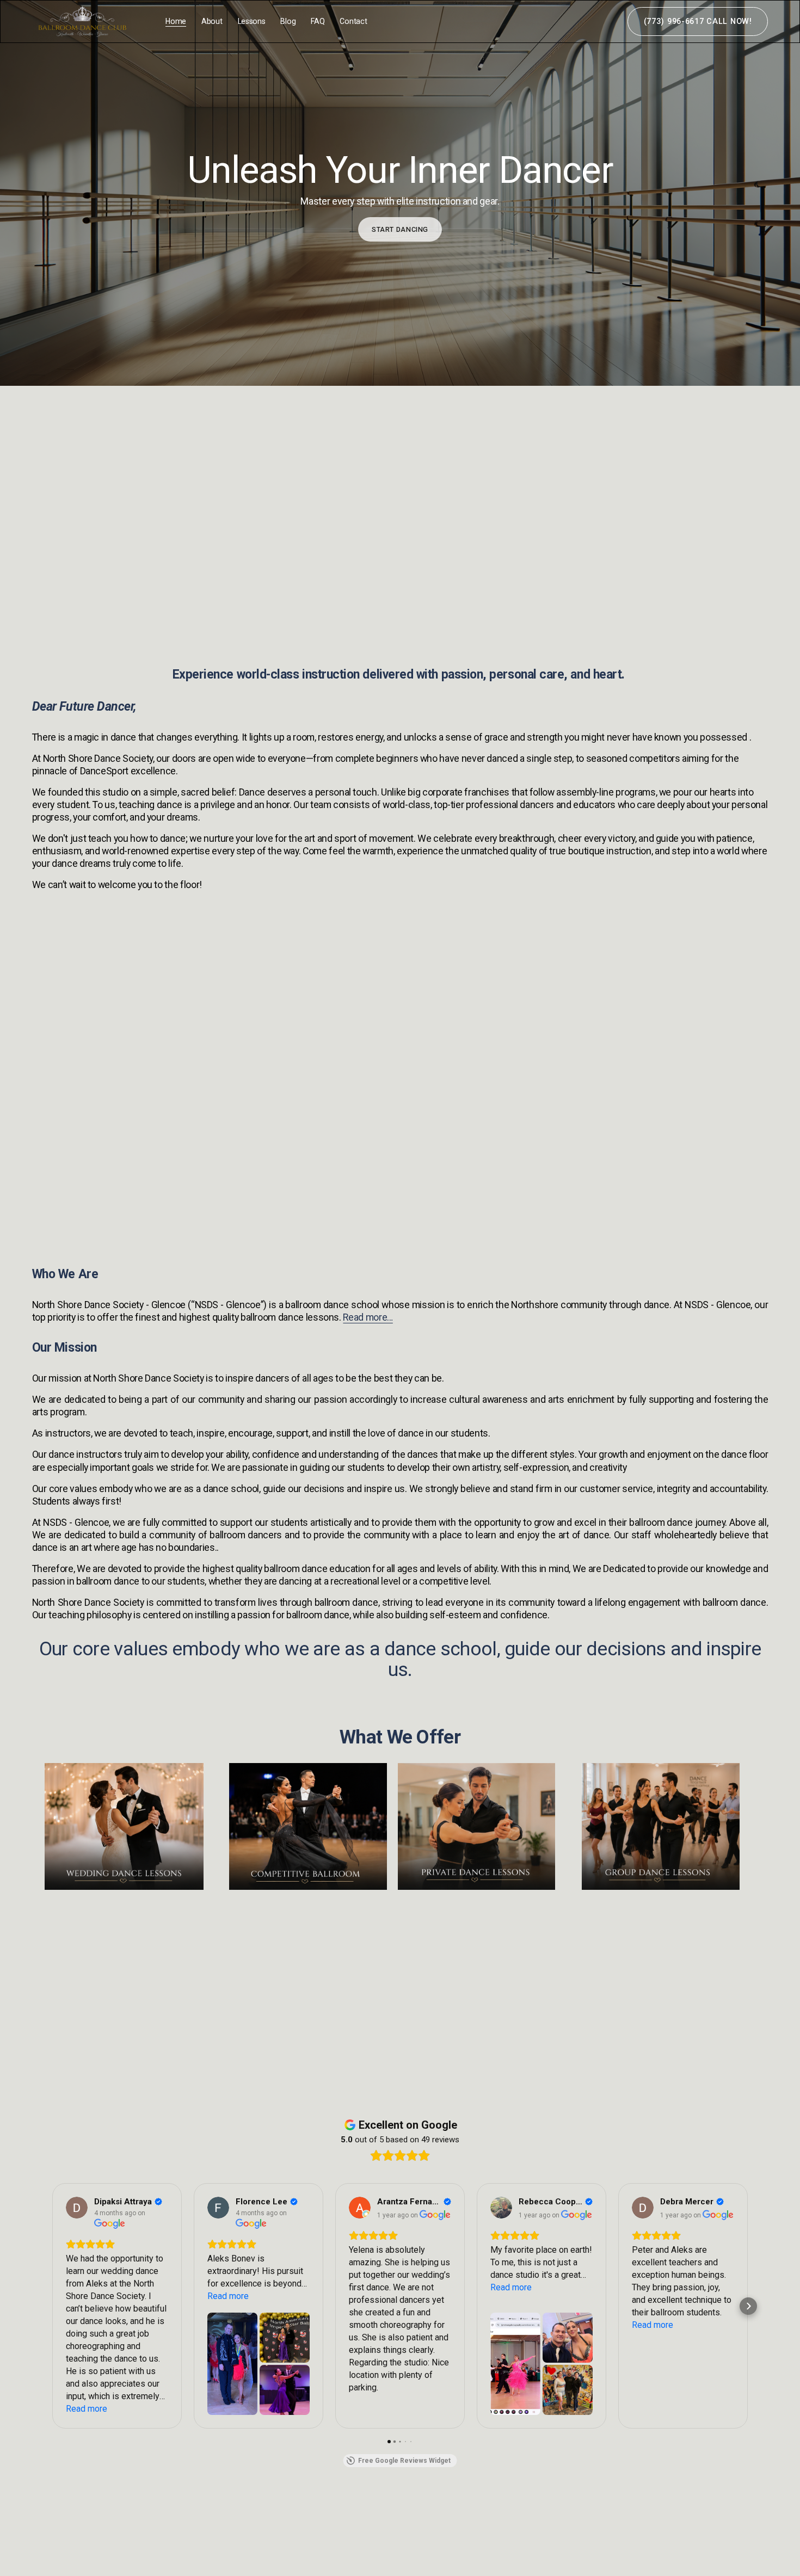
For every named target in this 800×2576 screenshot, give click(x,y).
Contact (353, 21)
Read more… (368, 1317)
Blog (288, 21)
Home (176, 21)
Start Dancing (400, 229)
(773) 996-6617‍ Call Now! (698, 21)
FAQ (318, 21)
